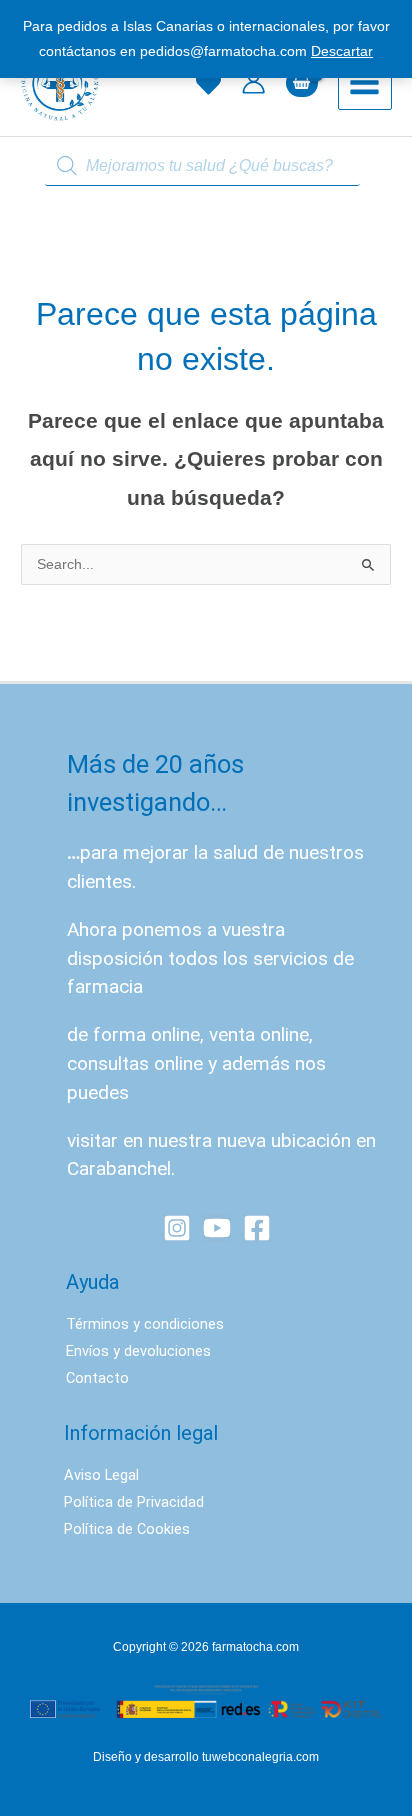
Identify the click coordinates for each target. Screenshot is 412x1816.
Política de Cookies (127, 1529)
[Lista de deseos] (208, 83)
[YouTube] (217, 1228)
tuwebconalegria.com (260, 1757)
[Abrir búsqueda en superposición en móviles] (206, 166)
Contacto (97, 1378)
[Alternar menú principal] (365, 83)
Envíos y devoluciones (138, 1351)
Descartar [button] (342, 51)
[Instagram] (177, 1228)
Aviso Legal (101, 1475)
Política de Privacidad (134, 1502)
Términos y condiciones (145, 1324)
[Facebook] (257, 1228)
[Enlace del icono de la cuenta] (253, 82)
